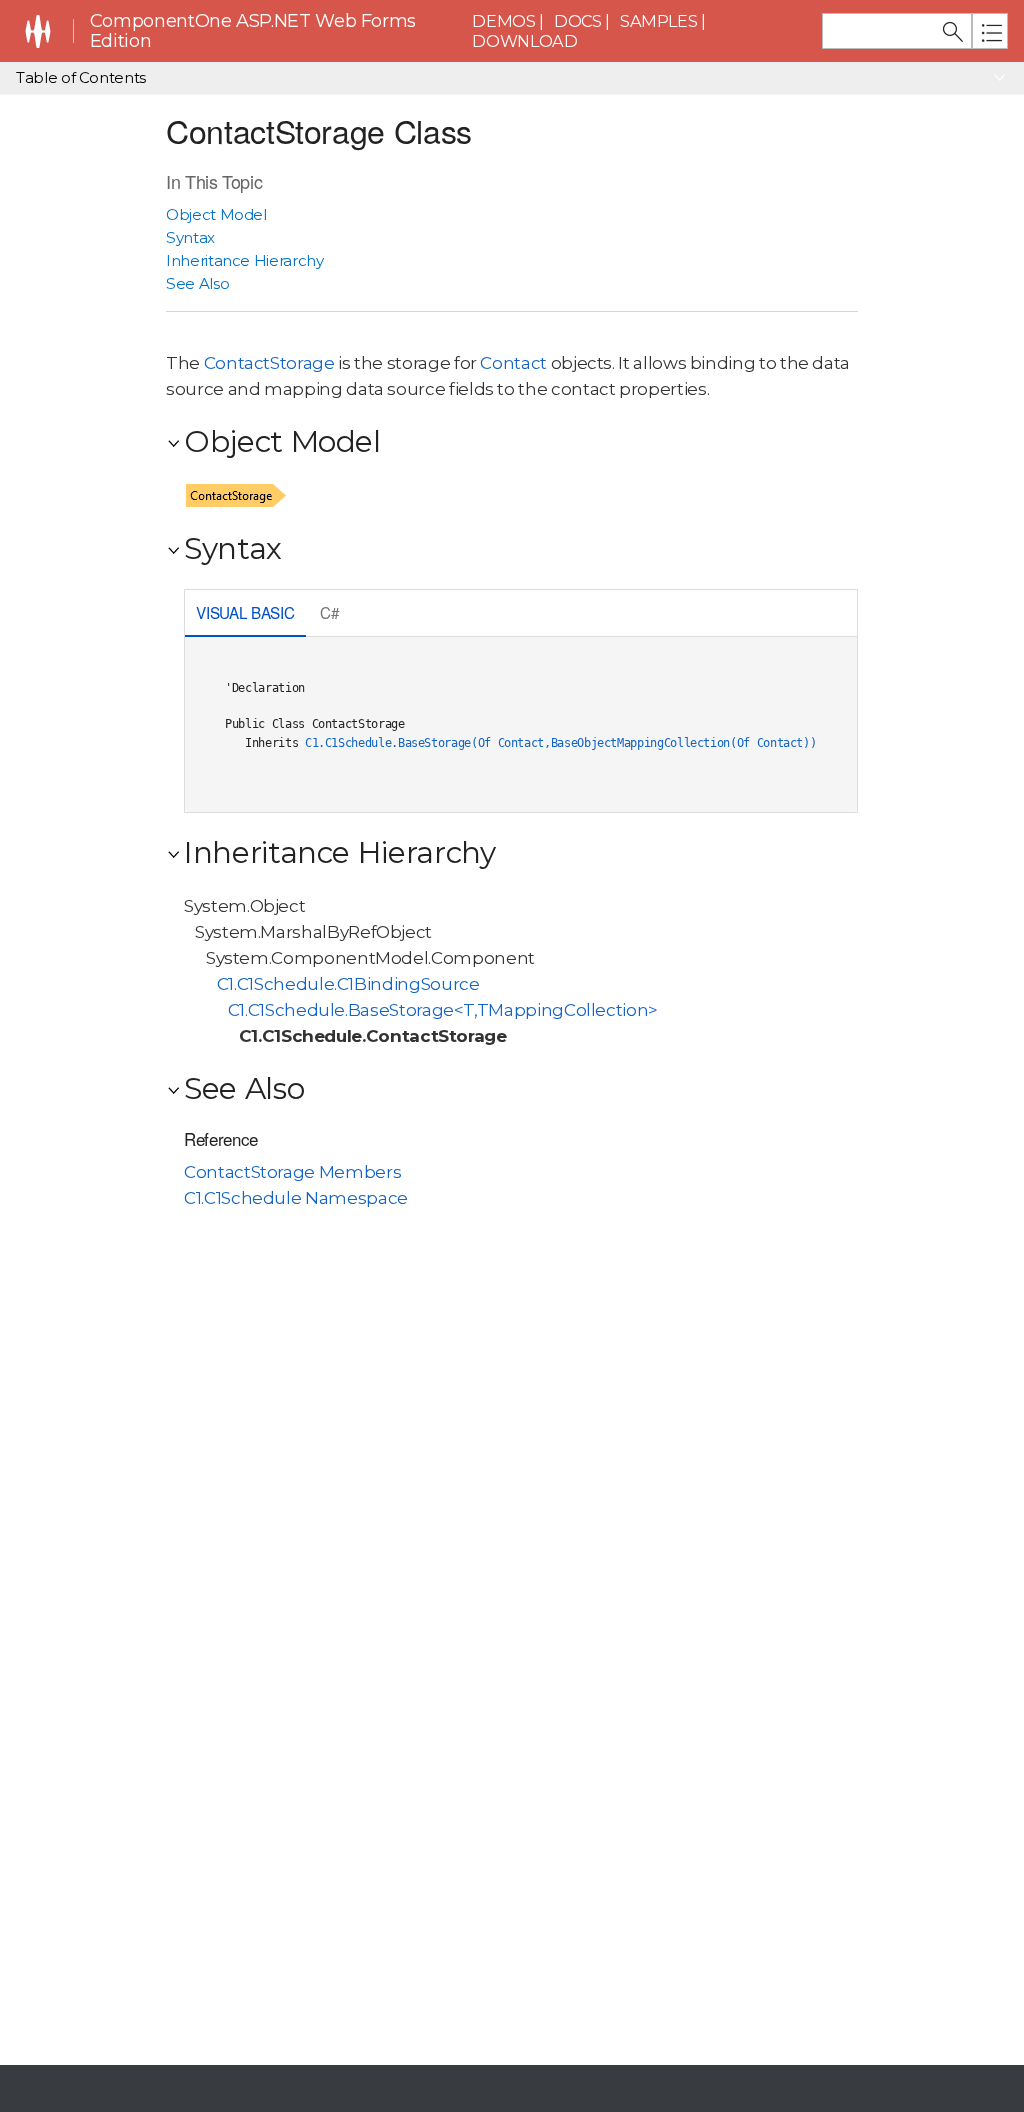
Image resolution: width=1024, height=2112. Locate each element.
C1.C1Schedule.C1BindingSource (348, 984)
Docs (578, 21)
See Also (197, 283)
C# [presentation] (329, 612)
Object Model (216, 214)
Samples (659, 21)
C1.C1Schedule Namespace (296, 1198)
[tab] (245, 614)
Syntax (190, 237)
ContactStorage (269, 363)
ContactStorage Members (292, 1172)
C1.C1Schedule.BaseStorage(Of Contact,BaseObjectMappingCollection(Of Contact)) (561, 743)
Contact (513, 363)
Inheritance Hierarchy (245, 260)
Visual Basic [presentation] (245, 612)
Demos (503, 21)
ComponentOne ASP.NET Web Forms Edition (253, 31)
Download (524, 41)
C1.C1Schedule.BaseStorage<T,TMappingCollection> (443, 1010)
